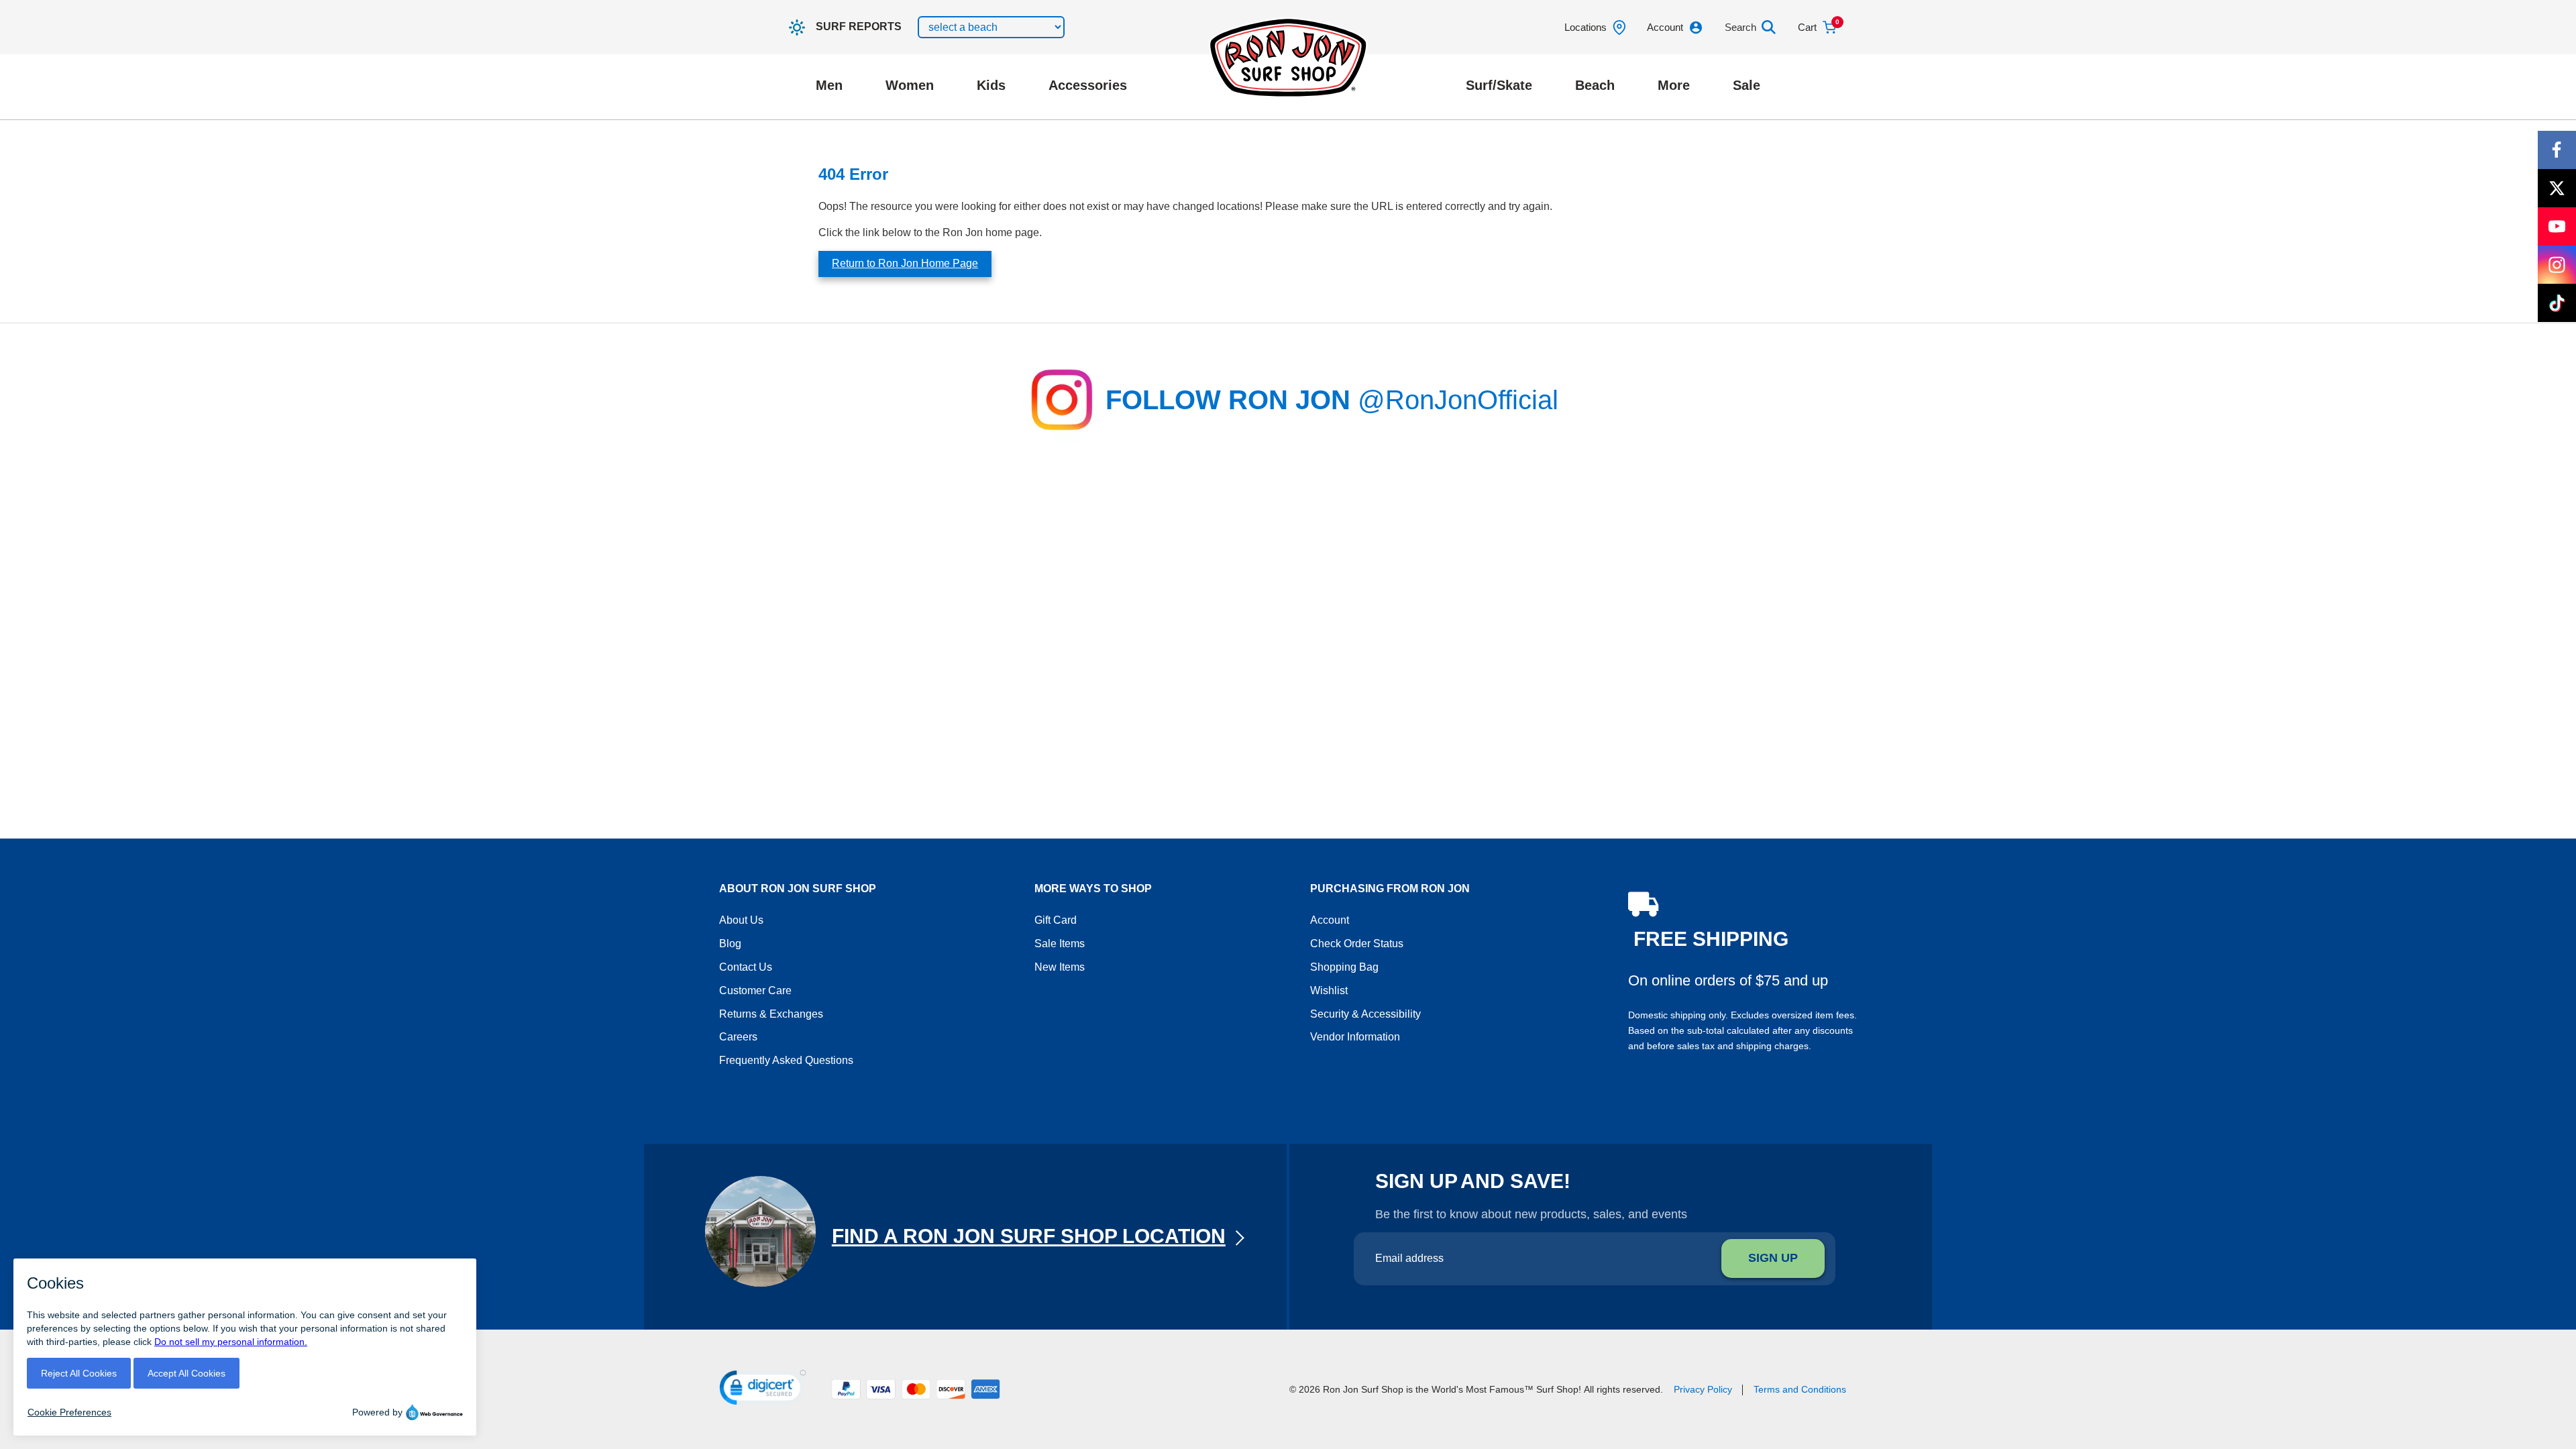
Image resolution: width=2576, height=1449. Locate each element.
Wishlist (1329, 990)
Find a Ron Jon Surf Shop (1029, 1236)
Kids (991, 85)
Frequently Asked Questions (786, 1060)
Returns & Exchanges (771, 1014)
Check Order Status (1357, 944)
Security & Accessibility (1365, 1014)
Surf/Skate (1499, 85)
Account (1330, 920)
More (1674, 85)
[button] (763, 1390)
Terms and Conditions (1800, 1389)
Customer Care (755, 990)
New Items (1060, 967)
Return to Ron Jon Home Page (905, 263)
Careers (738, 1037)
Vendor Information (1355, 1037)
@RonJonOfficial (1458, 400)
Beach (1595, 85)
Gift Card (1056, 920)
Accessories (1088, 85)
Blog (730, 944)
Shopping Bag (1344, 967)
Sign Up (1773, 1258)
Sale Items (1060, 944)
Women (910, 85)
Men (829, 85)
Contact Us (746, 967)
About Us (741, 920)
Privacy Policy (1703, 1389)
